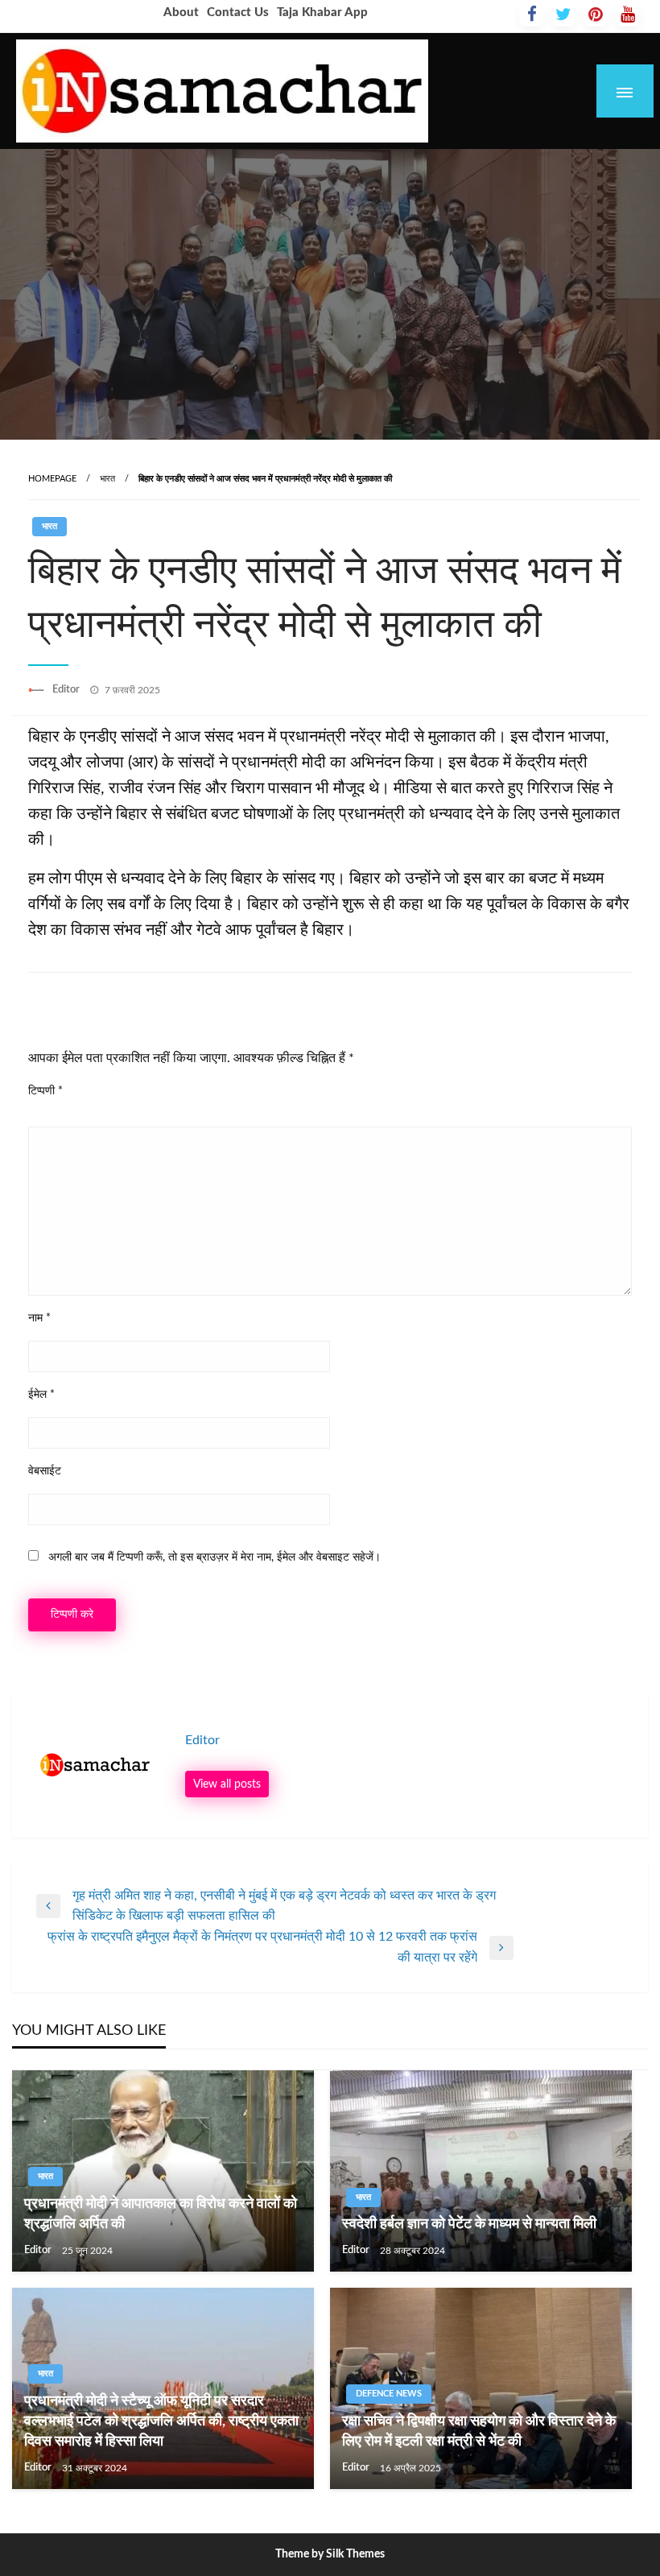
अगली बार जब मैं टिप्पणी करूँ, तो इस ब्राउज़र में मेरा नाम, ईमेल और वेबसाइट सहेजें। (214, 1557)
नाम (39, 1318)
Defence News (389, 2394)
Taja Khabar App (322, 12)
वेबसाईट (45, 1471)
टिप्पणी (45, 1091)
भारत (107, 479)
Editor (67, 690)
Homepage (52, 479)
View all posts (227, 1784)
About (181, 12)
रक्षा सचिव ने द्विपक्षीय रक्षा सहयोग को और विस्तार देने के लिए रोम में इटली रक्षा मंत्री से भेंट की (479, 2431)
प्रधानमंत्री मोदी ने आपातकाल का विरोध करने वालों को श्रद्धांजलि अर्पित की (161, 2214)
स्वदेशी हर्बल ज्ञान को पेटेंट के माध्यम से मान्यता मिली (469, 2224)
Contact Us (238, 12)
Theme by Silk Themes (330, 2554)
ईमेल (41, 1395)
